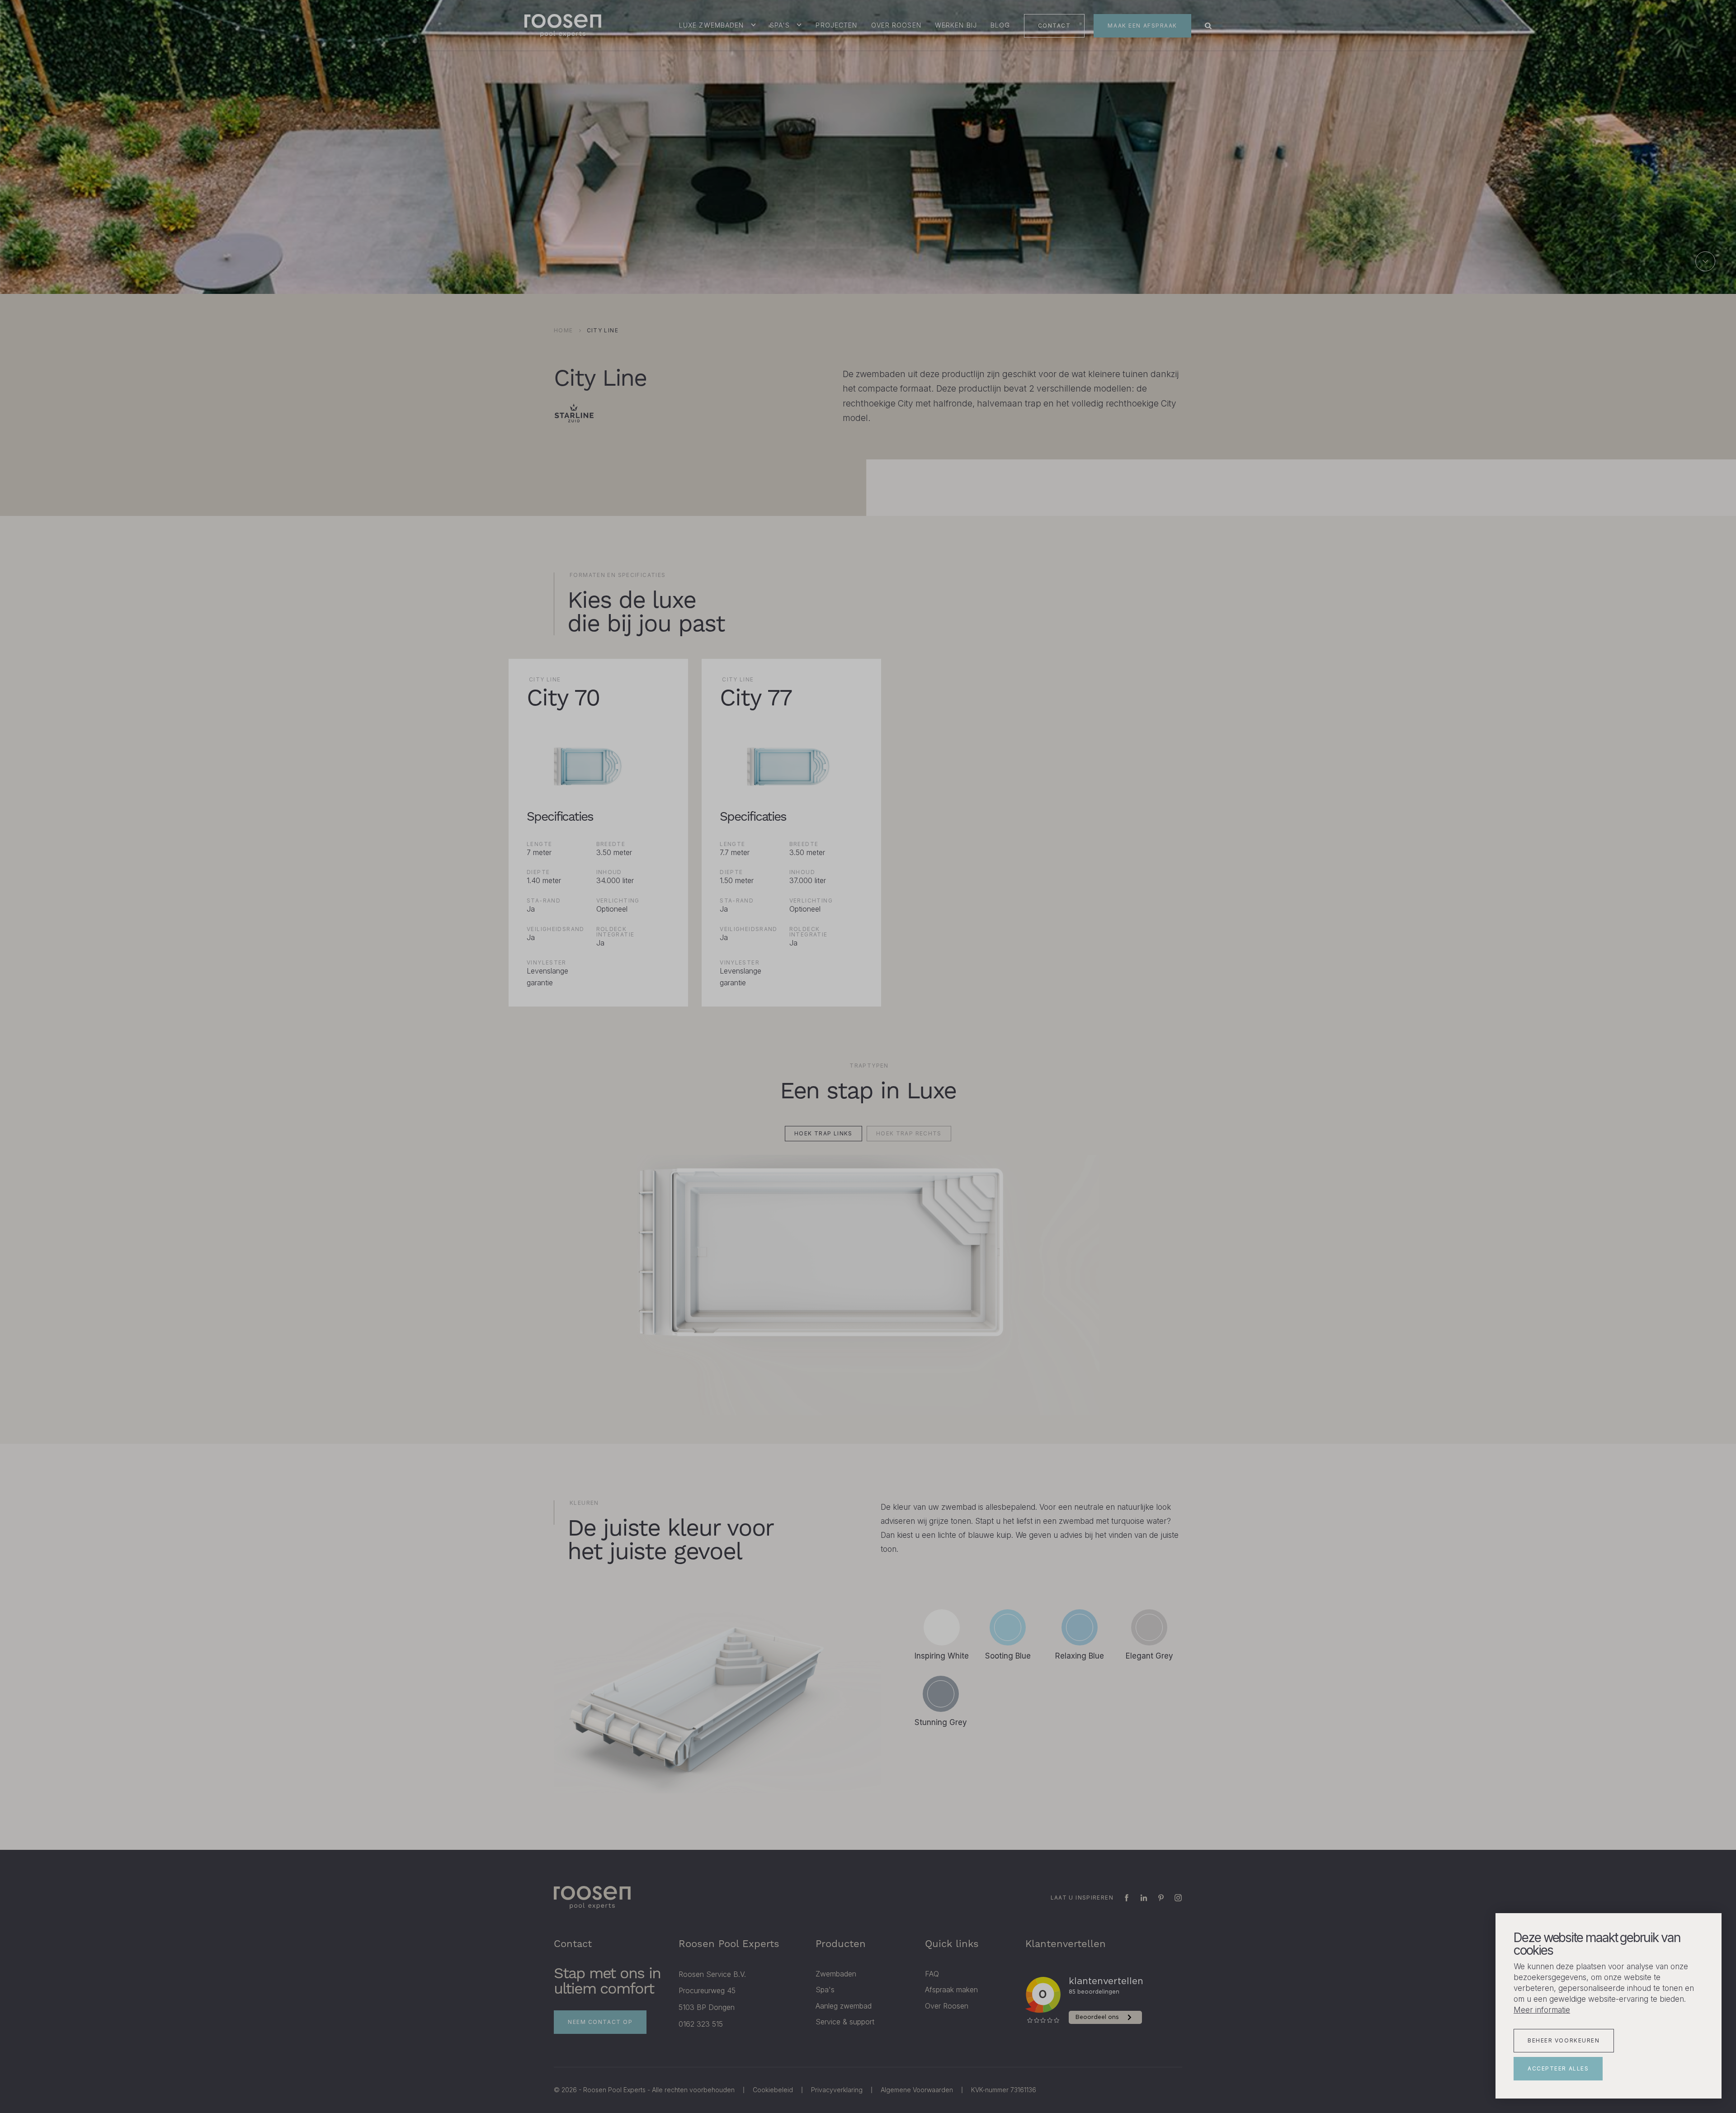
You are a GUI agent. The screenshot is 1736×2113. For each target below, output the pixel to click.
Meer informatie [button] (1542, 2010)
